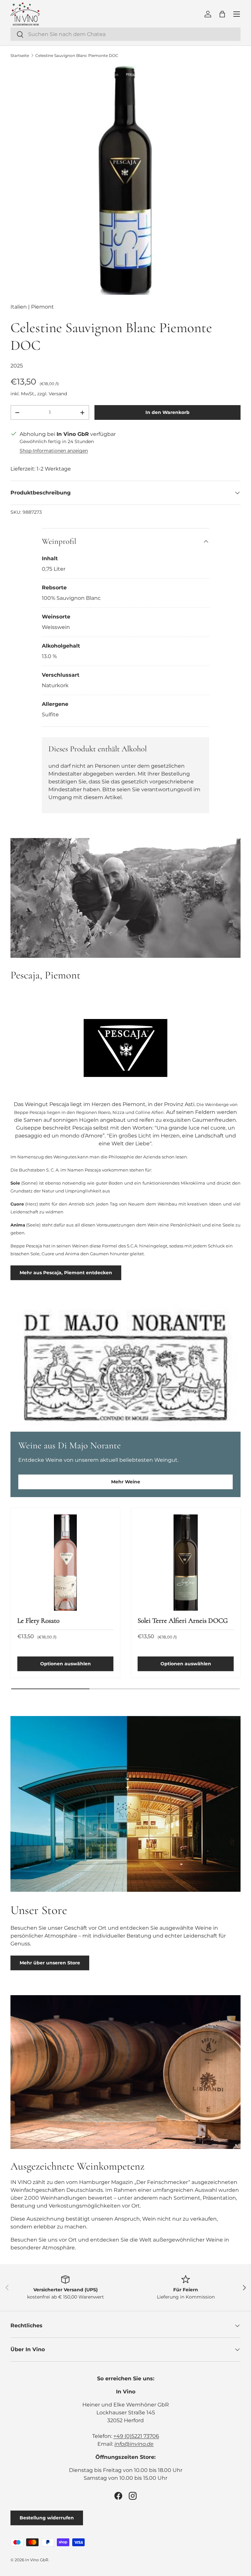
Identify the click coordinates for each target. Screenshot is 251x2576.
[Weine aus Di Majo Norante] (125, 1368)
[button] (222, 14)
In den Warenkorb (167, 412)
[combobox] (125, 34)
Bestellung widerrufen (47, 2518)
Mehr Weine (126, 1482)
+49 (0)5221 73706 (136, 2436)
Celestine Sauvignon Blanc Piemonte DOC (77, 55)
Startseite (20, 55)
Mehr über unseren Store (50, 1963)
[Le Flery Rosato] (65, 1563)
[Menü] (237, 14)
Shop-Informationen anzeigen (54, 451)
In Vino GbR (37, 2560)
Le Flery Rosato (38, 1620)
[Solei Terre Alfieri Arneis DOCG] (186, 1563)
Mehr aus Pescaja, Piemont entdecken (66, 1273)
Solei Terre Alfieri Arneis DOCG (183, 1620)
